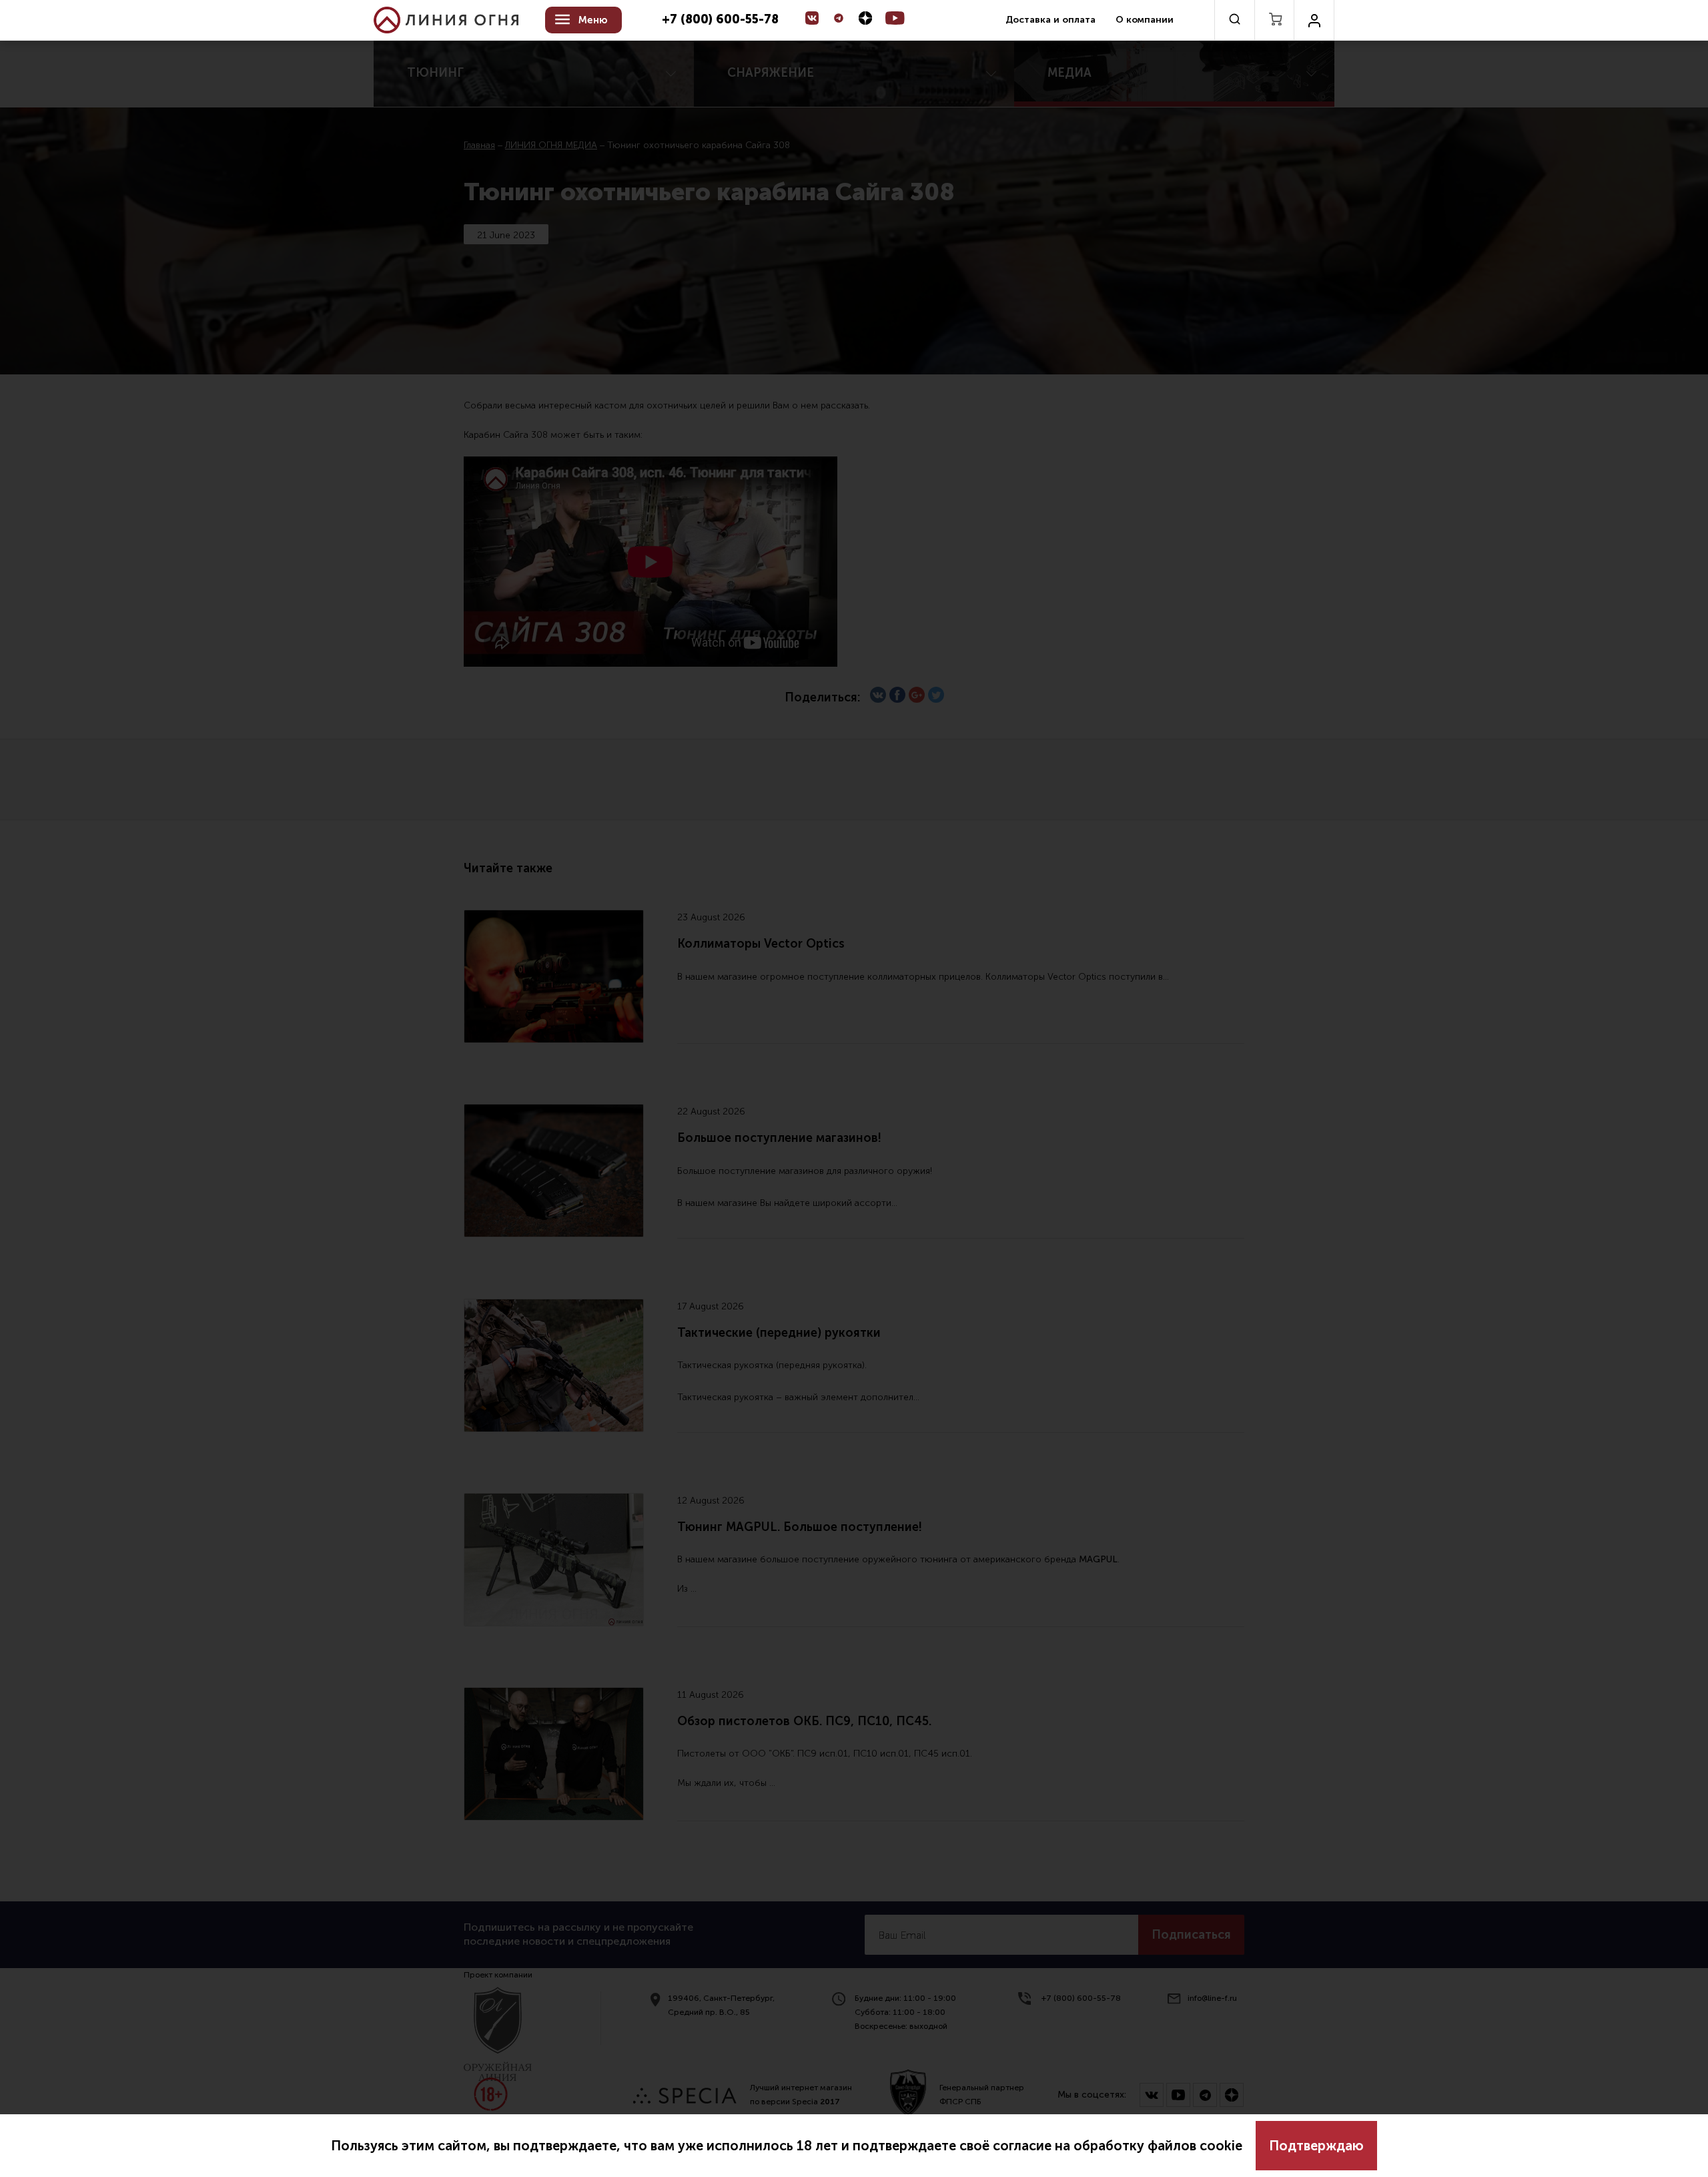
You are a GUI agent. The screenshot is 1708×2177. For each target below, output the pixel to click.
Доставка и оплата (1050, 20)
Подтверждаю (1316, 2146)
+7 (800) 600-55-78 (720, 20)
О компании (1145, 20)
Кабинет (1314, 20)
